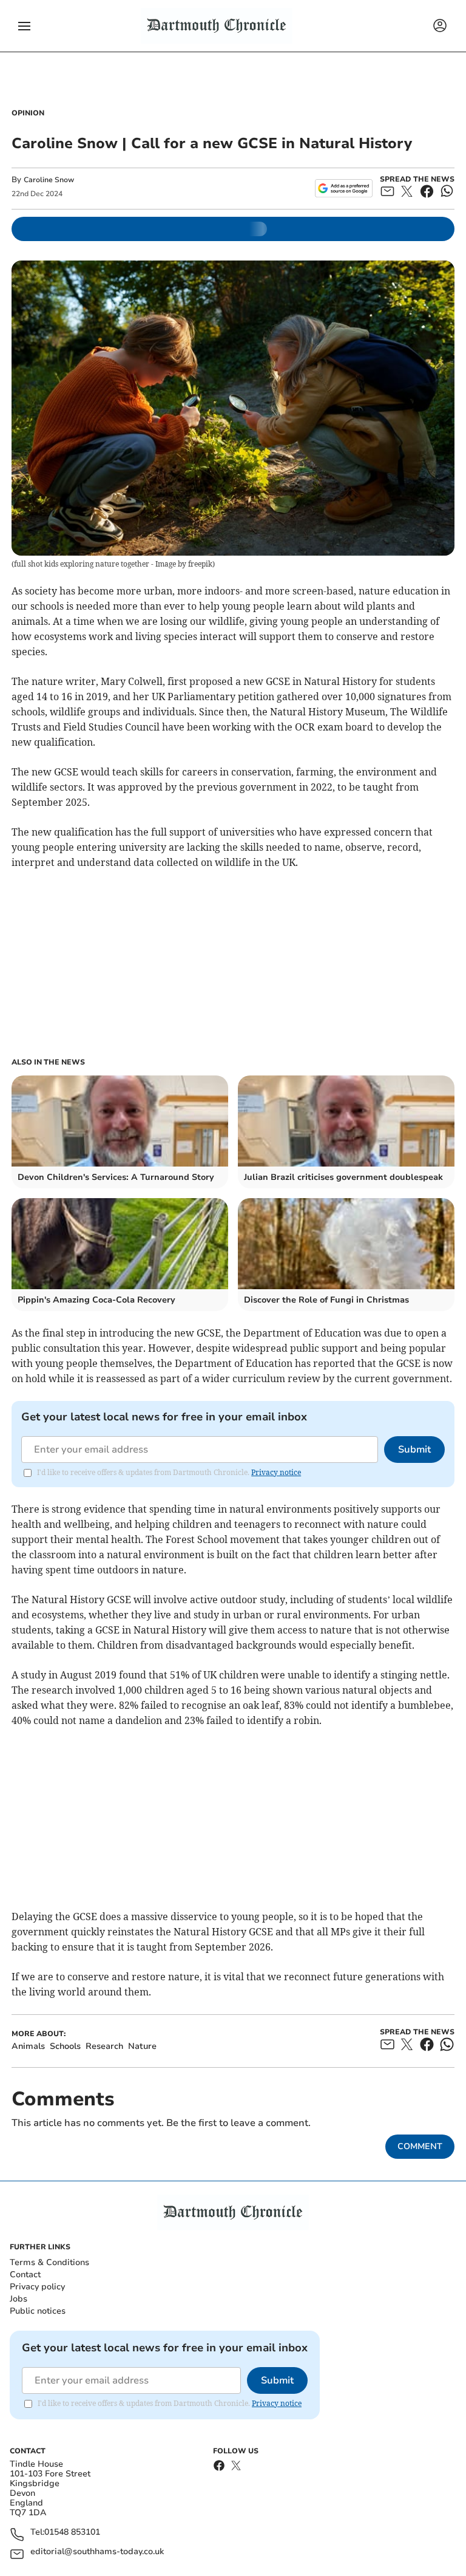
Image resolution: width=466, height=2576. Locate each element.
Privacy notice (276, 1472)
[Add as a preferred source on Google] (344, 188)
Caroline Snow (49, 180)
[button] (24, 26)
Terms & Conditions (49, 2262)
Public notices (38, 2311)
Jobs (19, 2299)
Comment (420, 2146)
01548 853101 (72, 2533)
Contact (25, 2274)
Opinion (28, 113)
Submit (414, 1450)
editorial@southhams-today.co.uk (97, 2552)
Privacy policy (37, 2287)
